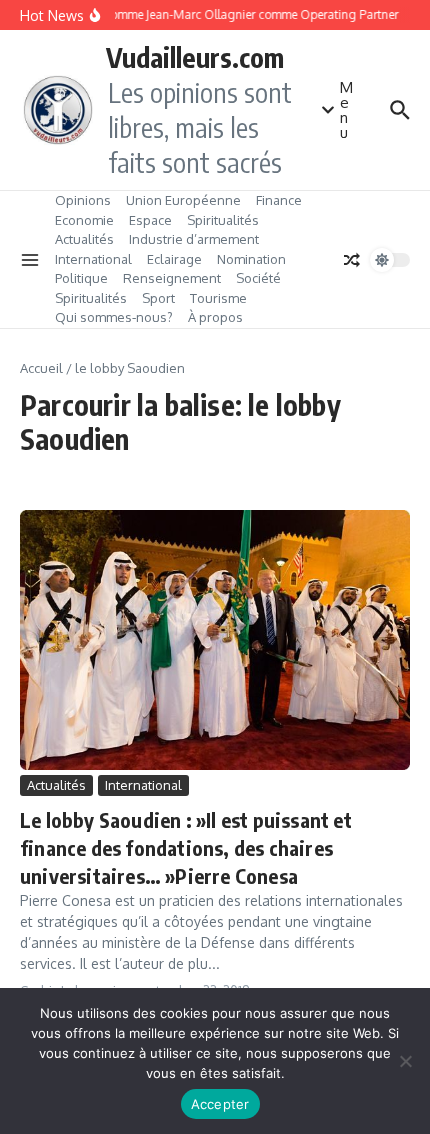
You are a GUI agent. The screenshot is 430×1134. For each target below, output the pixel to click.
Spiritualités (223, 220)
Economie (84, 220)
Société (258, 278)
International (93, 259)
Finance (279, 200)
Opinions (83, 200)
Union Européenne (183, 200)
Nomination (251, 259)
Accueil (41, 368)
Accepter (220, 1104)
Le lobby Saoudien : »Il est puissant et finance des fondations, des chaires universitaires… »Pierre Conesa (186, 847)
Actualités (84, 239)
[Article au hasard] (352, 260)
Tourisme (218, 298)
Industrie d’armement (194, 239)
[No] (405, 1061)
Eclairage (174, 259)
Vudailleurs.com (195, 57)
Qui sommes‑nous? (114, 317)
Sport (158, 298)
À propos (215, 317)
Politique (81, 278)
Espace (150, 220)
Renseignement (172, 278)
